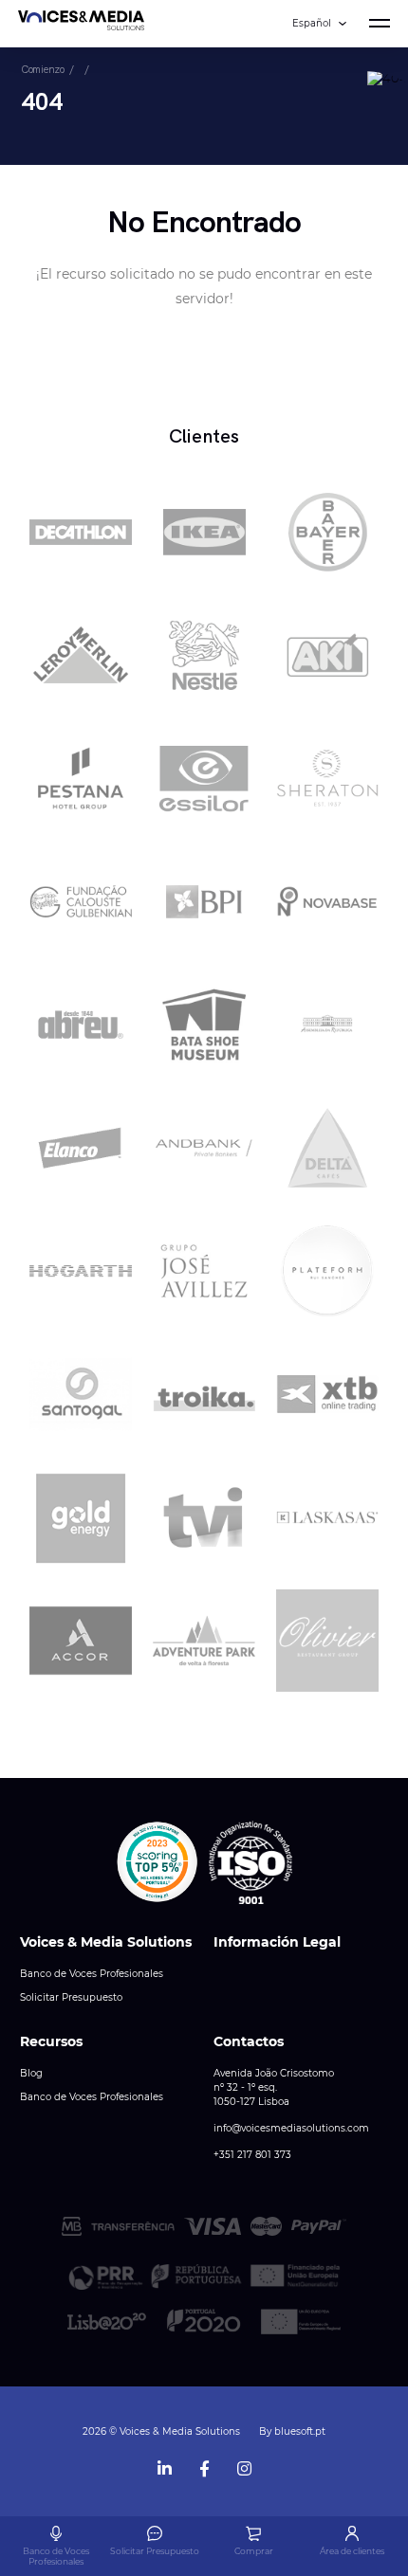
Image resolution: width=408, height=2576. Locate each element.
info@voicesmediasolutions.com (291, 2128)
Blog (31, 2073)
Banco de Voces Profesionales (92, 1974)
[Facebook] (204, 2465)
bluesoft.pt (300, 2431)
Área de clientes (352, 2551)
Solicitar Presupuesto (71, 1997)
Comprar (254, 2551)
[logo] (81, 24)
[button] (158, 1862)
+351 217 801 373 (252, 2155)
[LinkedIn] (164, 2465)
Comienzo (43, 69)
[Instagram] (244, 2465)
